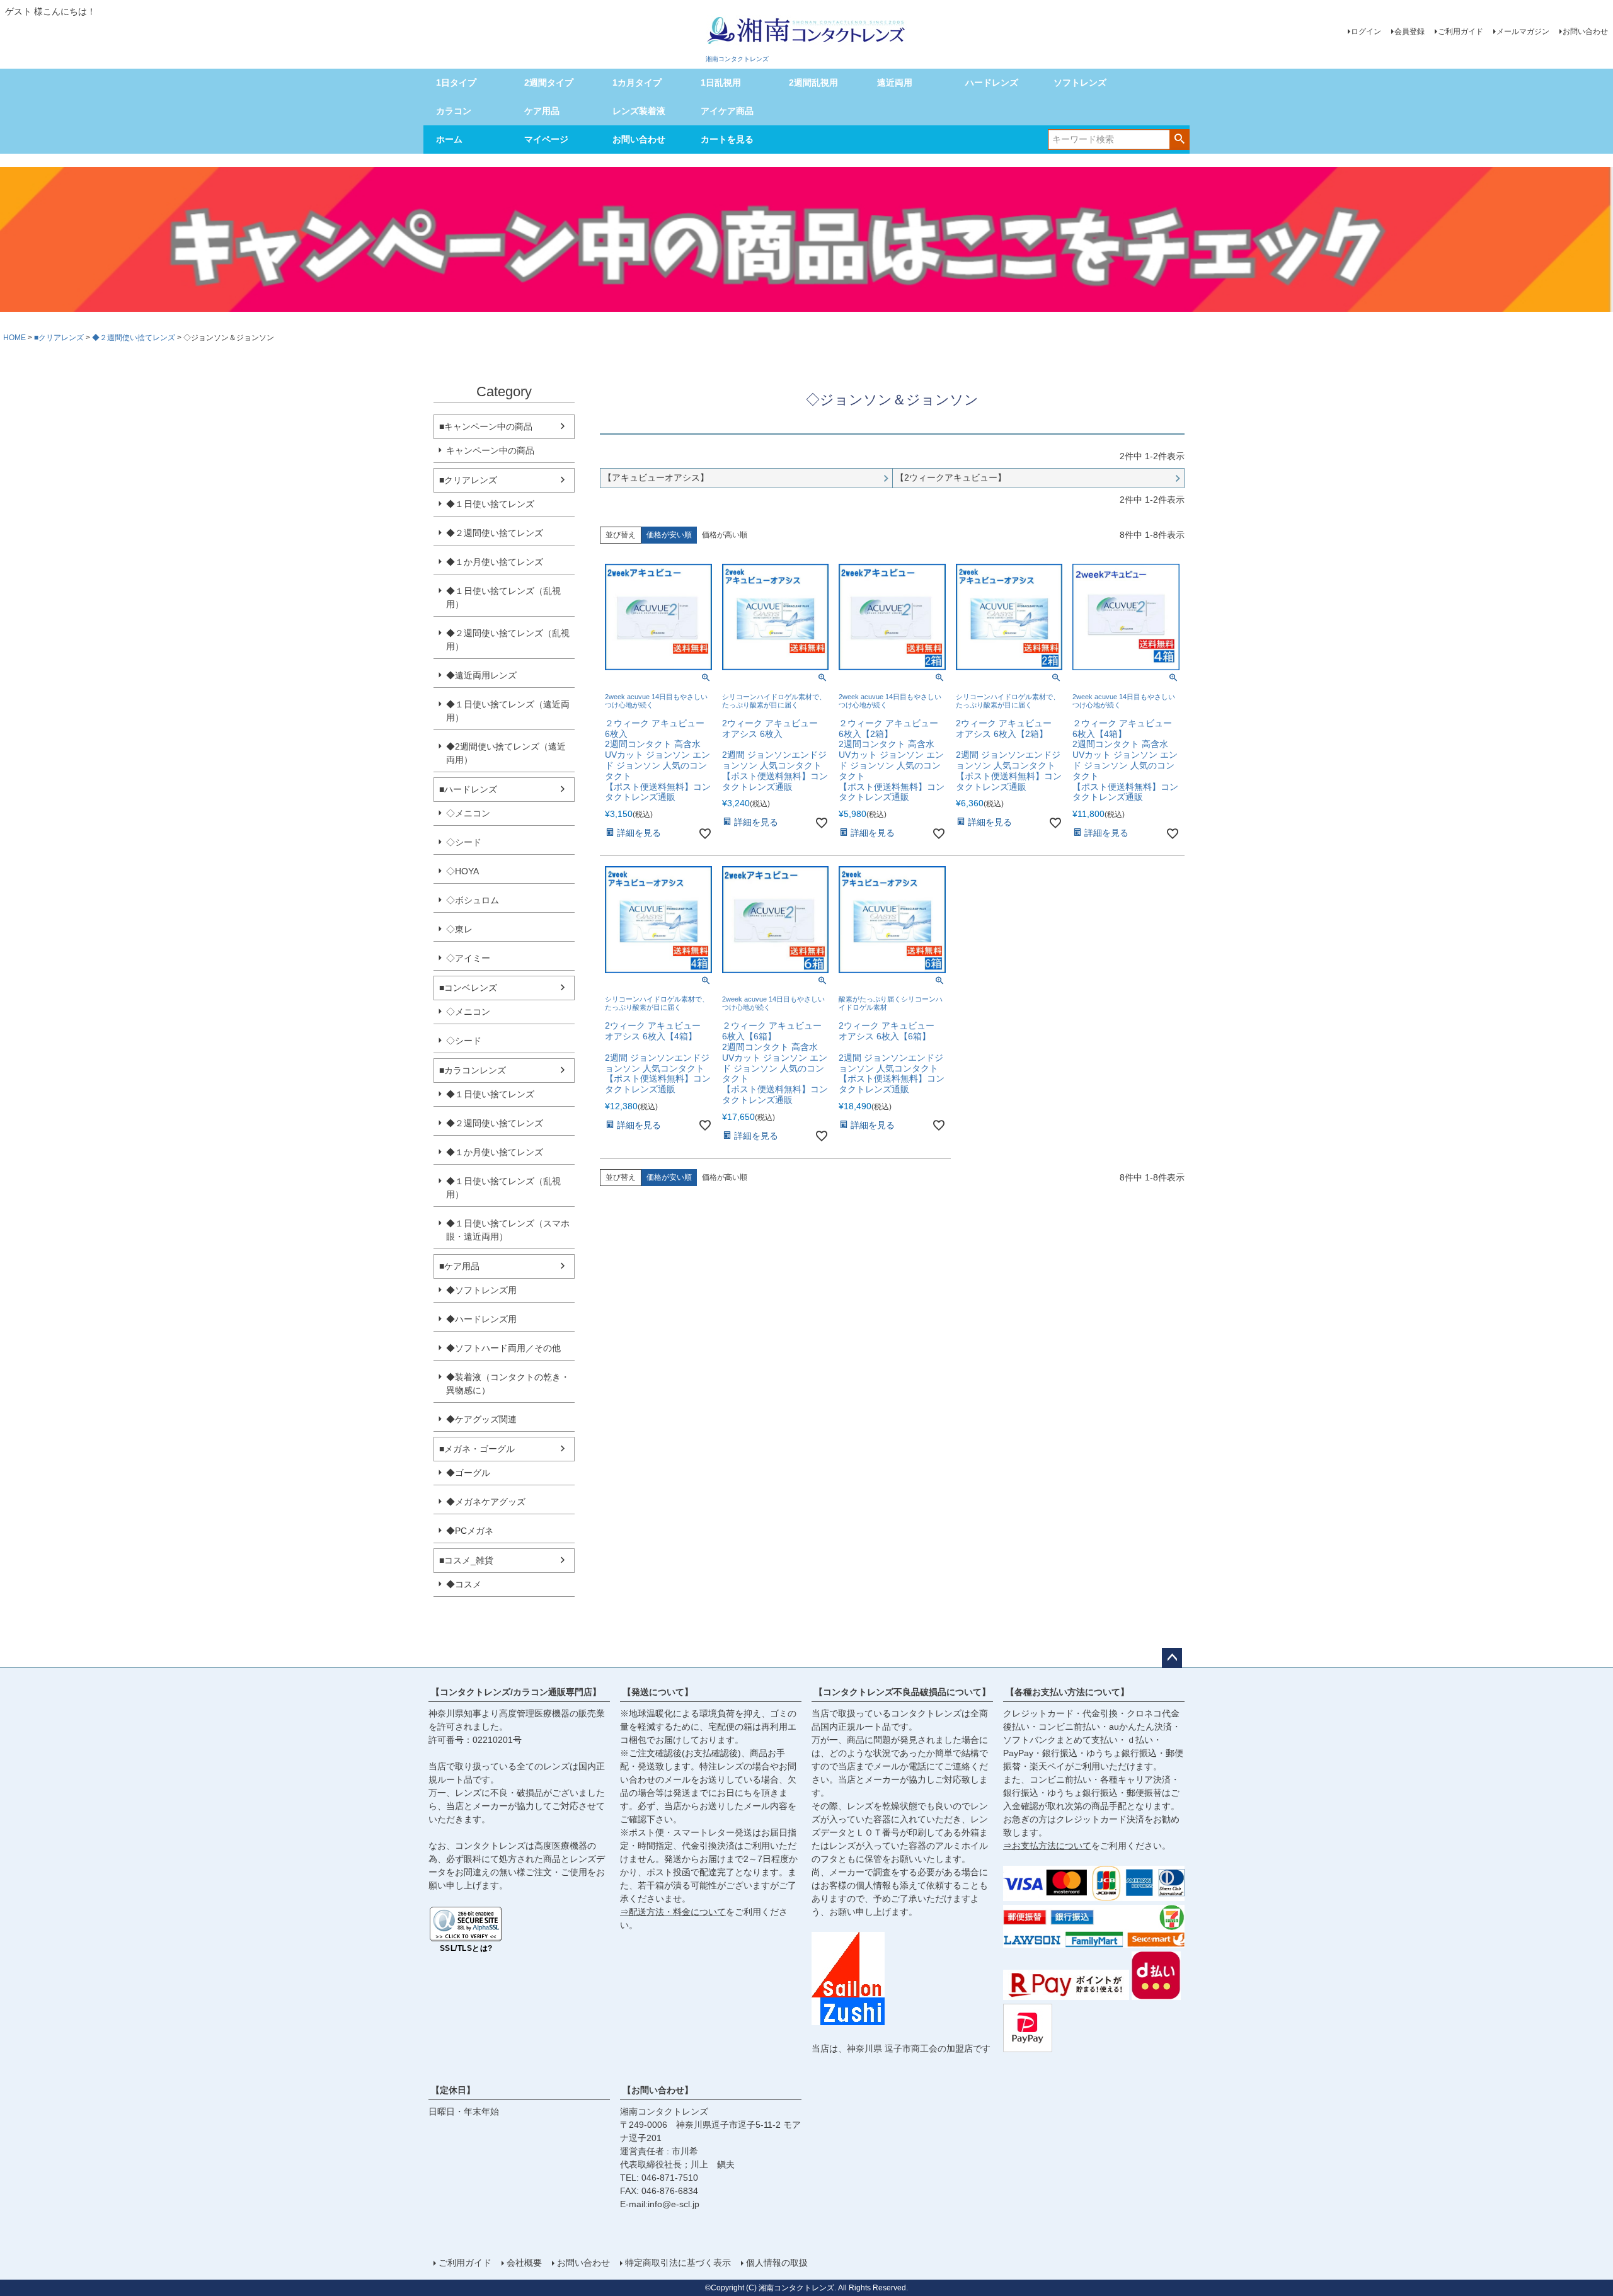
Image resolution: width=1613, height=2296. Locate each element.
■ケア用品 (459, 1266)
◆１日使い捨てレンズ (490, 504)
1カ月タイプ (637, 83)
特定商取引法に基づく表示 (678, 2263)
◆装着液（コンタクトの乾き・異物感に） (508, 1384)
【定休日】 (453, 2090)
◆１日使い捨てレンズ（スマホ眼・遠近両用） (508, 1230)
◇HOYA (462, 871)
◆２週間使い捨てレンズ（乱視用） (508, 640)
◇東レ (459, 929)
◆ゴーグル (468, 1473)
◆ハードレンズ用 (481, 1319)
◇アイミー (468, 958)
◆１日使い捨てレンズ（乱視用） (503, 597)
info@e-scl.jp (674, 2204)
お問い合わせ (1585, 31)
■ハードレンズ (468, 789)
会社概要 (524, 2263)
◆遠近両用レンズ (481, 675)
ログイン (1366, 31)
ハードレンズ (992, 83)
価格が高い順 (725, 535)
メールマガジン (1523, 31)
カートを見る (727, 139)
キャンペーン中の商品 (490, 450)
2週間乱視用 (813, 83)
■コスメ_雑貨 (466, 1560)
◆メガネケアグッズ (486, 1502)
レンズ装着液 (639, 111)
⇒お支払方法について (1047, 1846)
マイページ (546, 139)
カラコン (454, 111)
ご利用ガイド (1461, 31)
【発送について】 (658, 1692)
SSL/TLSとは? (466, 1948)
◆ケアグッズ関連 (481, 1419)
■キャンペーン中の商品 (486, 426)
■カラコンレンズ (473, 1070)
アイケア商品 (727, 111)
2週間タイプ (549, 83)
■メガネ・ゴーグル (477, 1449)
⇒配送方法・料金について (673, 1912)
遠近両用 (895, 83)
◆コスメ (464, 1584)
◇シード (464, 842)
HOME (14, 338)
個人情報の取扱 (777, 2263)
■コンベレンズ (468, 988)
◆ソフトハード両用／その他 (503, 1348)
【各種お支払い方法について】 (1067, 1692)
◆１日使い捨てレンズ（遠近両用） (508, 711)
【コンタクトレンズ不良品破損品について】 (902, 1692)
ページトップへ (1172, 1658)
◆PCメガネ (470, 1531)
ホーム (449, 139)
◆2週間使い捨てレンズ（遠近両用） (506, 753)
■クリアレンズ (59, 338)
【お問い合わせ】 (658, 2090)
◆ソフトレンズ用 (481, 1290)
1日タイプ (456, 83)
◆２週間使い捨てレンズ (134, 338)
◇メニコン (468, 813)
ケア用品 (542, 111)
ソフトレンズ (1080, 83)
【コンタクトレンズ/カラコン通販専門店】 (516, 1692)
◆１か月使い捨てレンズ (495, 562)
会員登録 (1409, 31)
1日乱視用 (721, 83)
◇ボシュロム (473, 900)
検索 (1179, 139)
